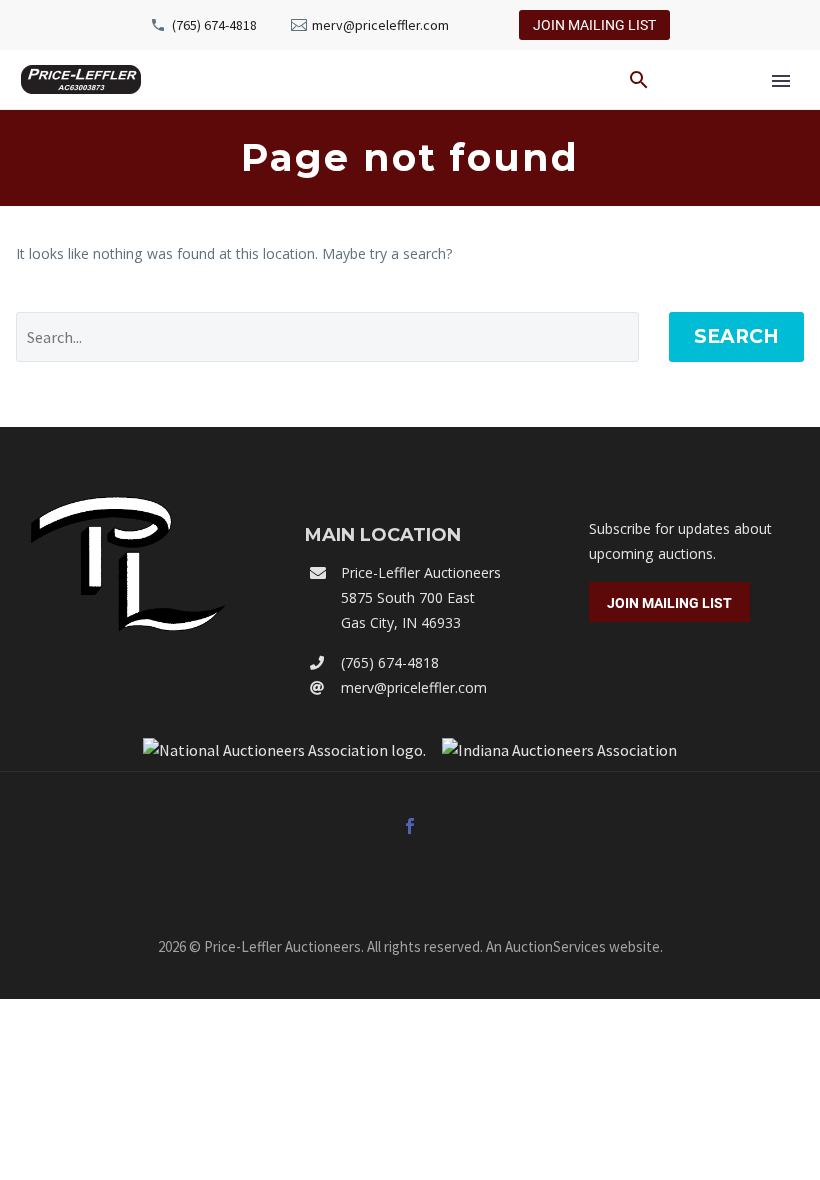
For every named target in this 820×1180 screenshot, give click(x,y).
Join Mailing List (594, 25)
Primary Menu (781, 81)
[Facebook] (410, 826)
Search (736, 336)
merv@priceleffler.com (380, 25)
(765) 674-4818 (214, 25)
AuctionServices (555, 946)
